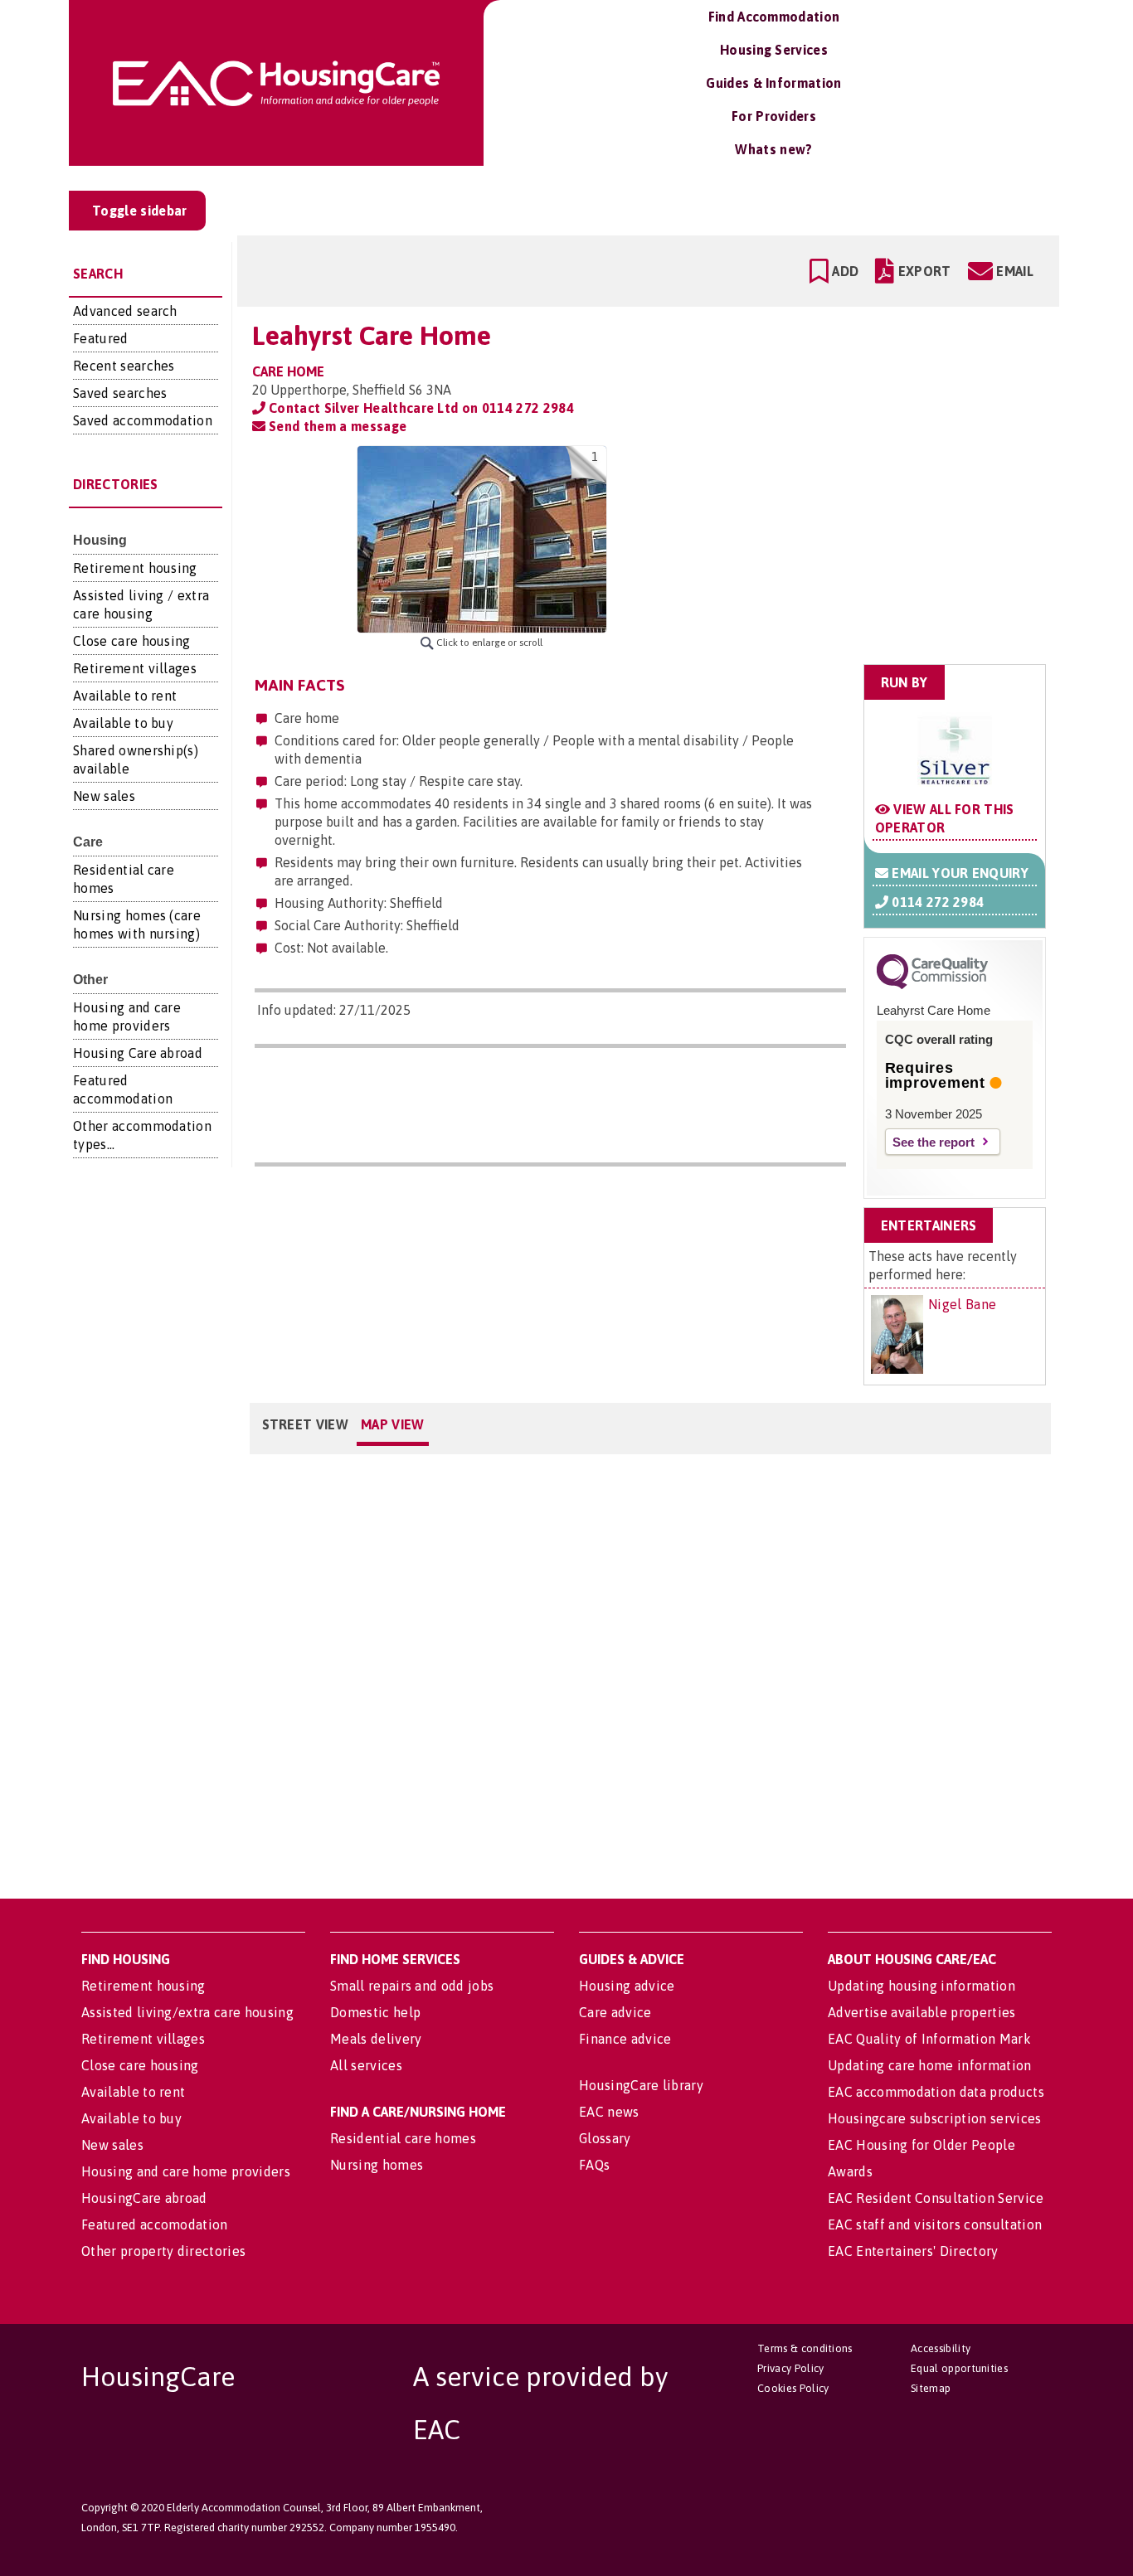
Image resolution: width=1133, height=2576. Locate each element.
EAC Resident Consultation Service (936, 2198)
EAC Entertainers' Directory (913, 2251)
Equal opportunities (959, 2368)
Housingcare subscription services (935, 2118)
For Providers (774, 116)
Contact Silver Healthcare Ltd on (420, 408)
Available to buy (123, 723)
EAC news (609, 2112)
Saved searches (120, 393)
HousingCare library (641, 2085)
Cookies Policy (793, 2388)
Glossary (605, 2138)
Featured (101, 338)
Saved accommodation (143, 420)
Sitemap (931, 2388)
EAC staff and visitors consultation (935, 2224)
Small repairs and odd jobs (412, 1986)
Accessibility (941, 2348)
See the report (934, 1142)
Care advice (615, 2012)
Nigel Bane (962, 1304)
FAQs (594, 2165)
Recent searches (124, 366)
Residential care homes (403, 2138)
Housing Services (774, 50)
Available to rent (125, 696)
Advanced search (125, 311)
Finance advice (625, 2039)
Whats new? (773, 149)
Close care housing (132, 641)
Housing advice (627, 1986)
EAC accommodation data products (936, 2092)
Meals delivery (376, 2039)
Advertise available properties (922, 2012)
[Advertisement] (916, 550)
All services (366, 2065)
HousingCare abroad (144, 2198)
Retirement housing (135, 568)
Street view (306, 1424)
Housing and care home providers (186, 2171)
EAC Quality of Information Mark (929, 2039)
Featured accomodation (155, 2224)
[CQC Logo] (932, 985)
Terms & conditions (805, 2348)
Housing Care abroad (138, 1053)
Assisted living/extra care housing (187, 2012)
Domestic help (375, 2012)
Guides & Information (773, 83)
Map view (393, 1424)
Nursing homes (377, 2165)
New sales (104, 796)
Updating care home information (930, 2065)
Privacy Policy (790, 2368)
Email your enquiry (958, 873)
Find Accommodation (774, 17)
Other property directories (163, 2251)
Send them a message (336, 426)
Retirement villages (135, 668)
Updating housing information (921, 1986)
